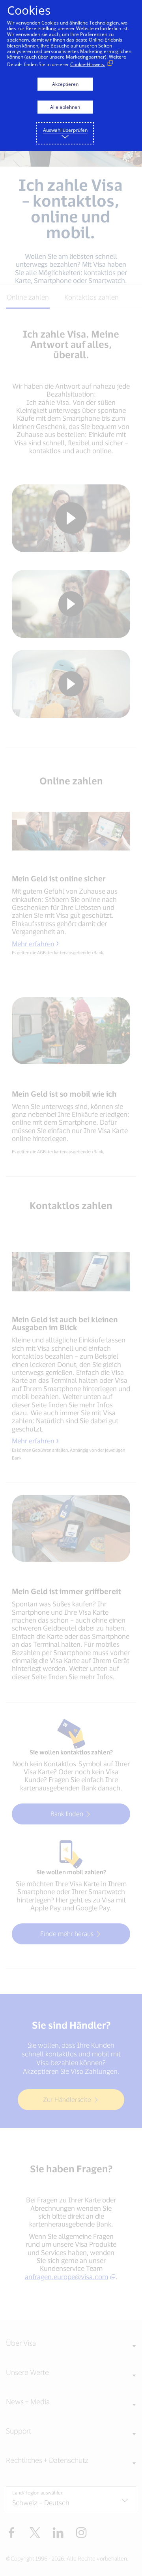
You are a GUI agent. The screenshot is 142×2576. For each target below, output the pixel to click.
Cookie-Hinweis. (88, 64)
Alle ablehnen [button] (65, 107)
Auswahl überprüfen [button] (65, 130)
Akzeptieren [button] (65, 84)
